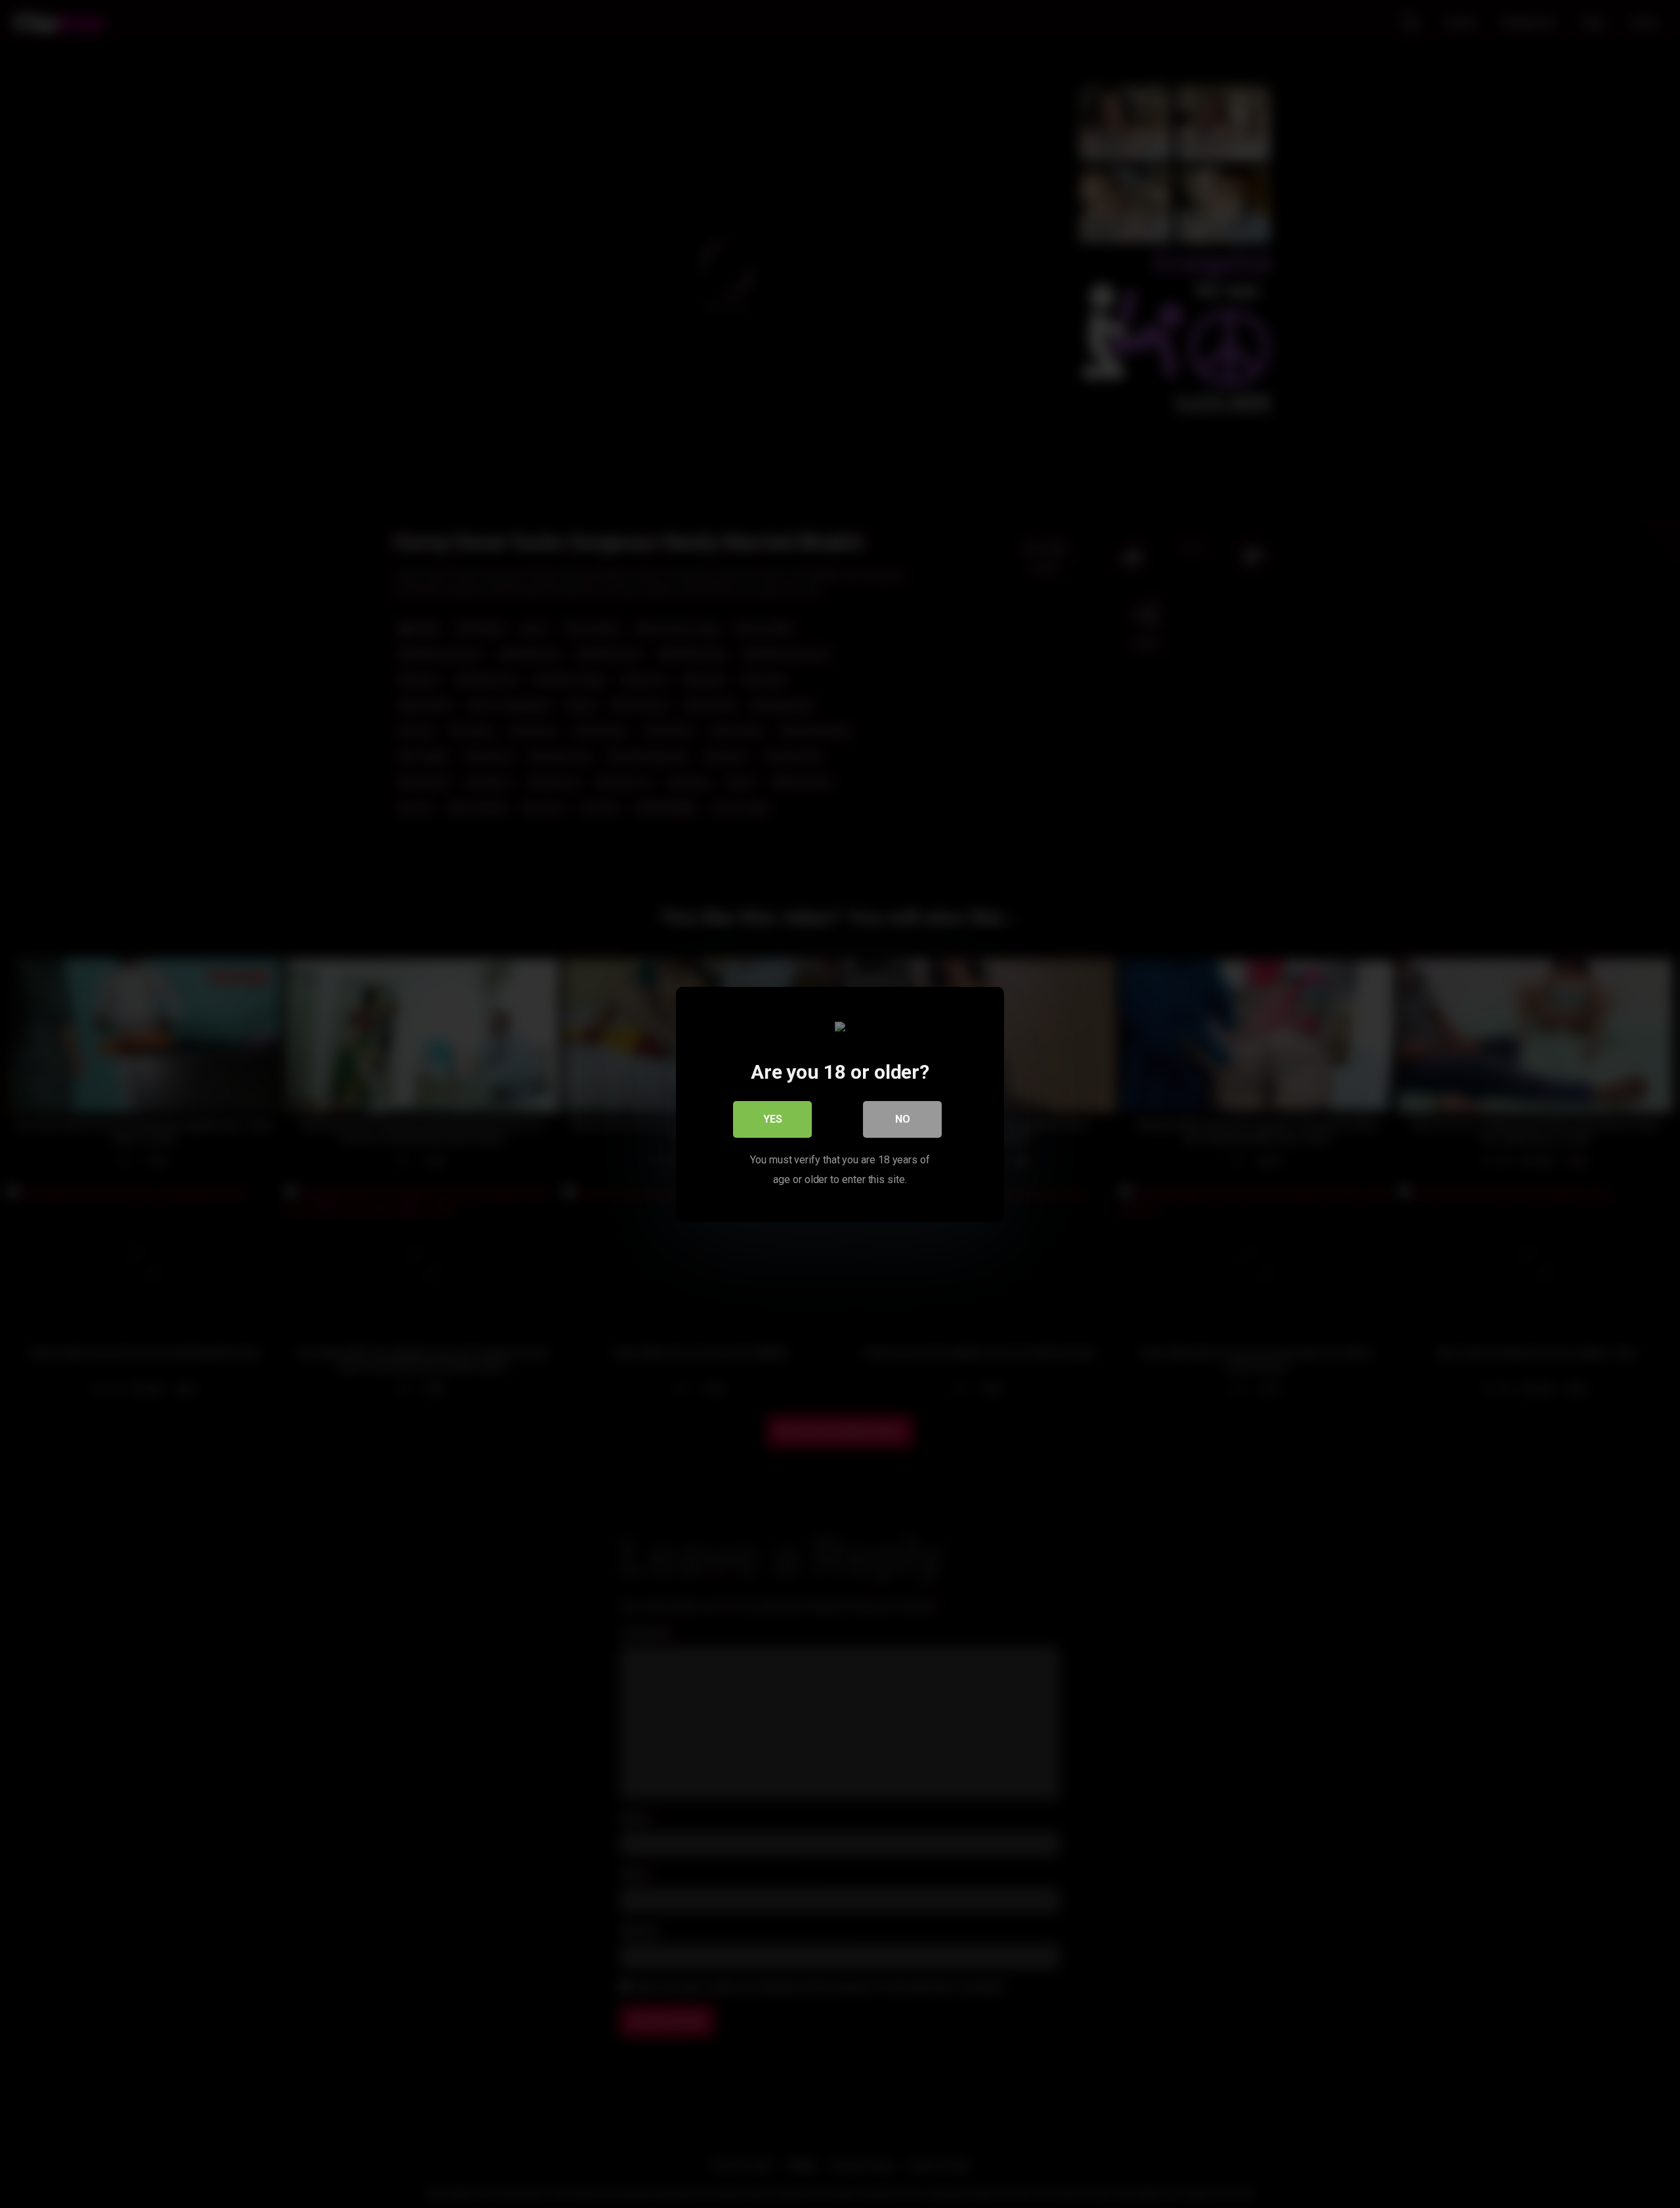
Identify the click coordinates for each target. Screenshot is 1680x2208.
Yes (773, 1118)
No (903, 1118)
